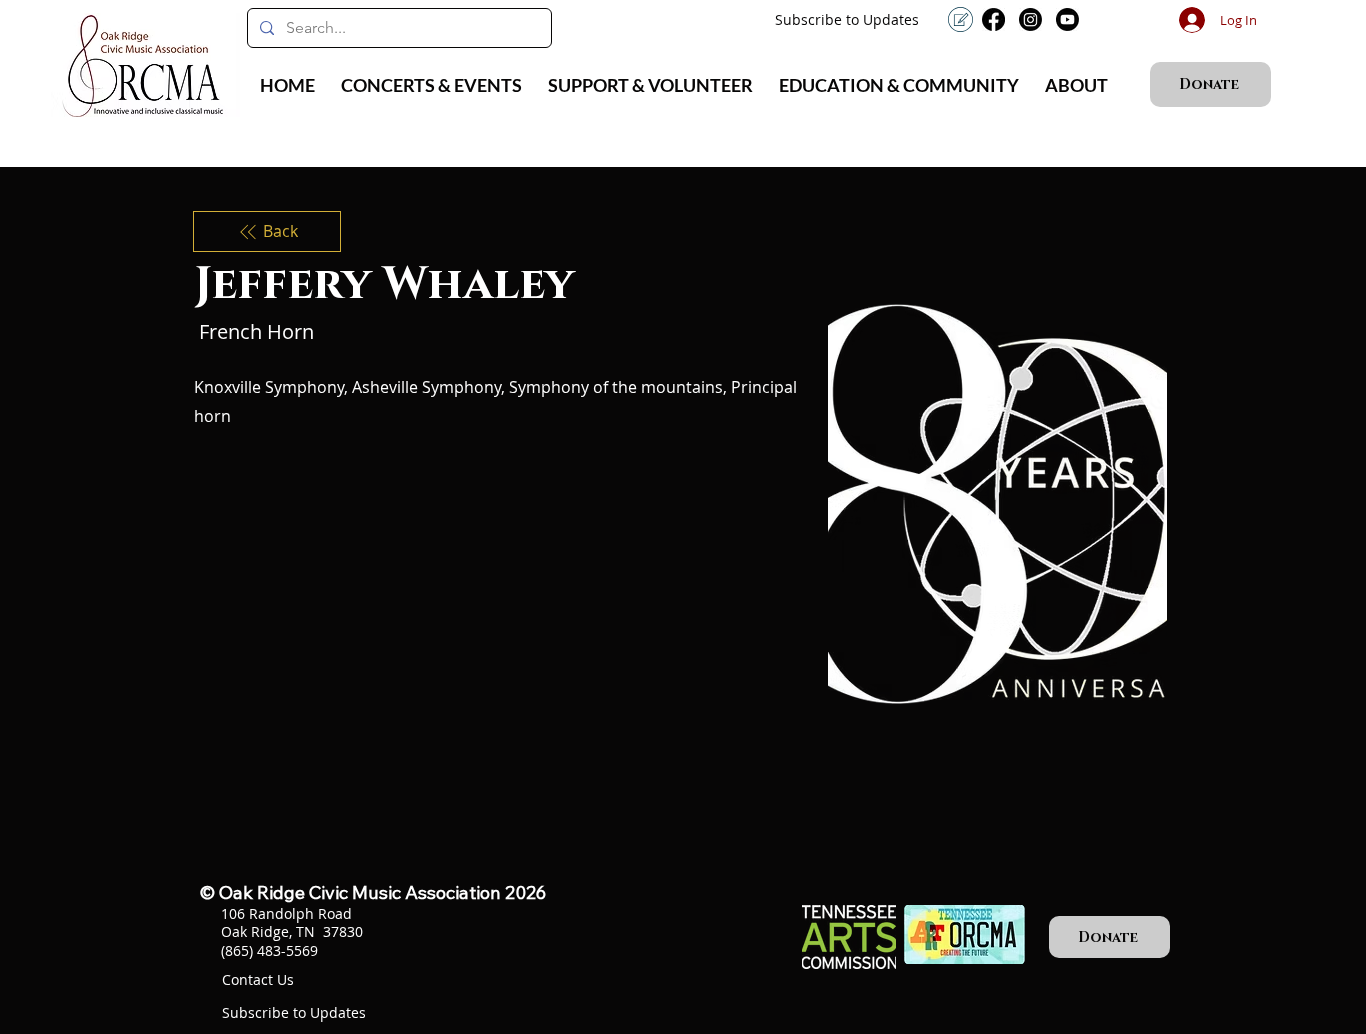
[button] (431, 85)
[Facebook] (993, 19)
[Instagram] (1030, 19)
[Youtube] (1067, 19)
